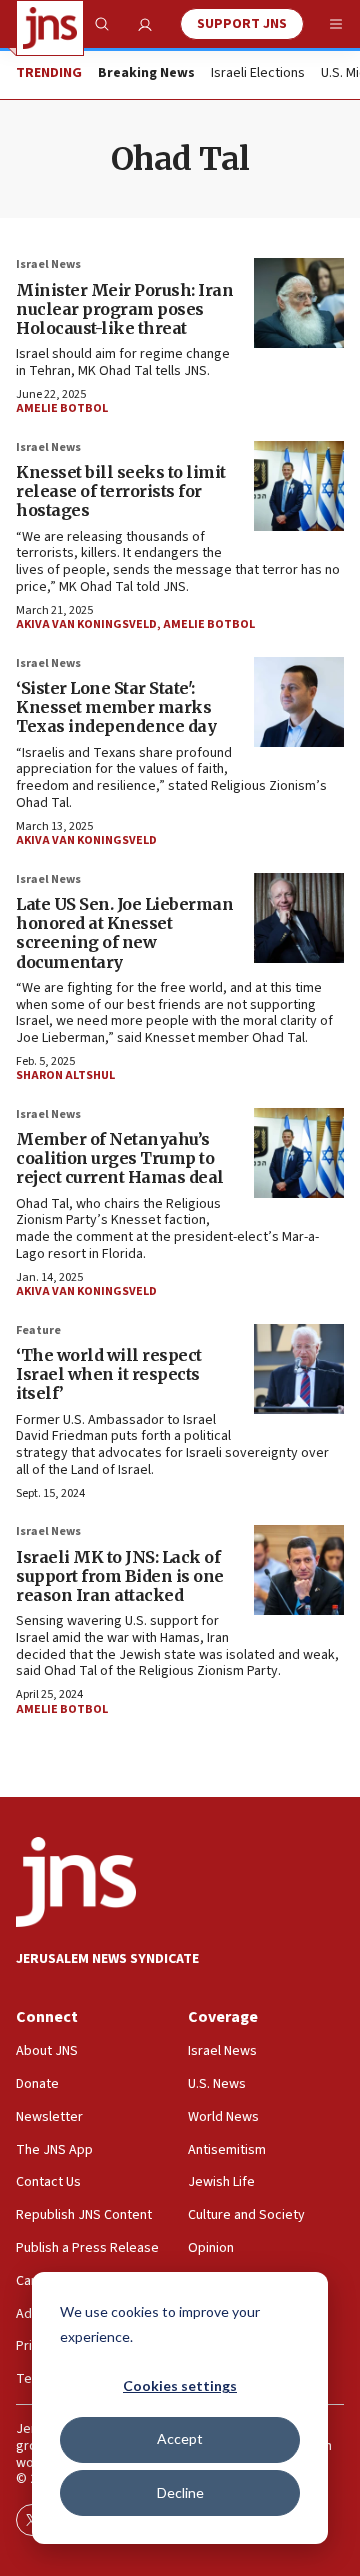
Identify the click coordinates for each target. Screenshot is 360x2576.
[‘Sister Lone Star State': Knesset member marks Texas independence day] (299, 702)
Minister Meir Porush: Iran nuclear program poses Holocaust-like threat (124, 309)
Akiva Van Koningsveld (86, 624)
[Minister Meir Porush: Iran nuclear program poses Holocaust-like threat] (299, 303)
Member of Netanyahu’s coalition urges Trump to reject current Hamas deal (120, 1158)
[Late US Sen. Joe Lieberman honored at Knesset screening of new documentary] (299, 918)
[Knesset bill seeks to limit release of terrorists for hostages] (299, 486)
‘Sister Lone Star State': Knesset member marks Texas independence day (116, 707)
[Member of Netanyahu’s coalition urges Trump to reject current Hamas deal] (299, 1153)
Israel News (48, 264)
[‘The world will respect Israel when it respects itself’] (299, 1369)
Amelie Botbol (62, 408)
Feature (38, 1330)
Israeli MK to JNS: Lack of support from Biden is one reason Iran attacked (120, 1576)
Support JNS (242, 24)
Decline (180, 2492)
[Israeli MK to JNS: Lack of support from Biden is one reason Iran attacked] (299, 1570)
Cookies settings (180, 2385)
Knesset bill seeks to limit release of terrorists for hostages (121, 491)
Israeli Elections (258, 74)
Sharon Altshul (65, 1075)
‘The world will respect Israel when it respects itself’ (109, 1374)
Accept (180, 2438)
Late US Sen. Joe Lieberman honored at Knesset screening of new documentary (124, 933)
